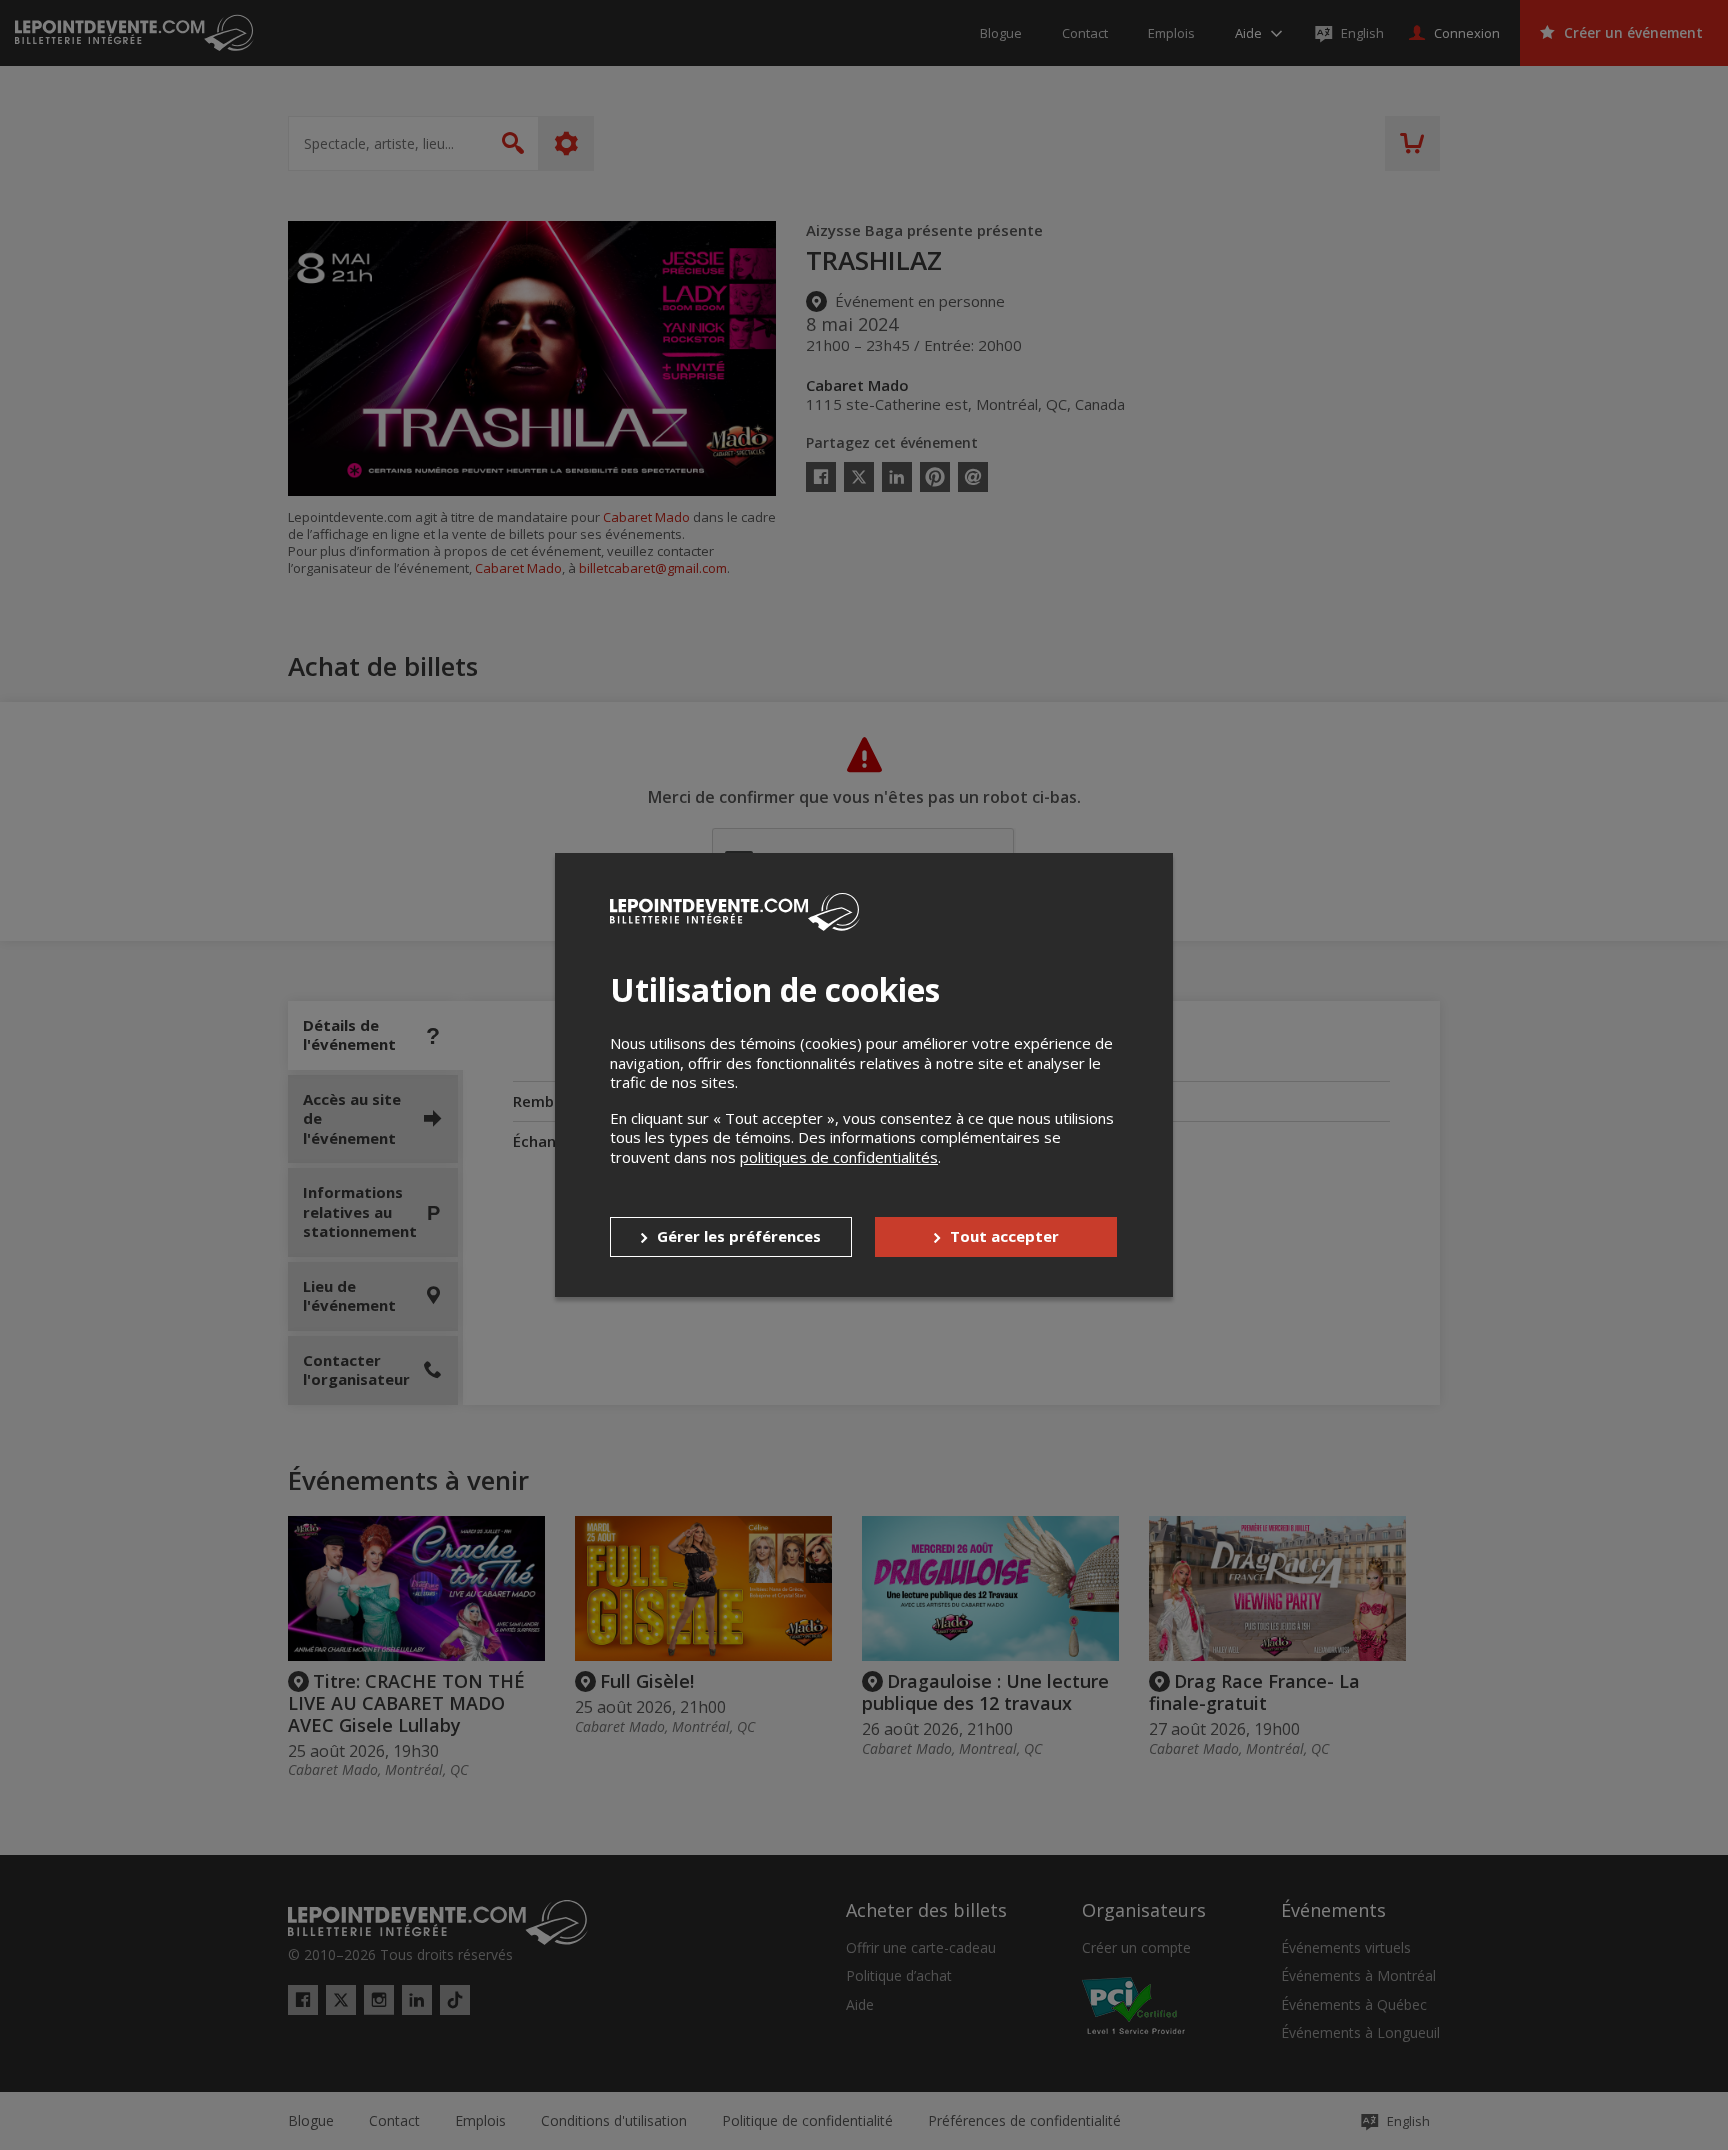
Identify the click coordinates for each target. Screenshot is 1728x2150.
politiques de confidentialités (839, 1157)
